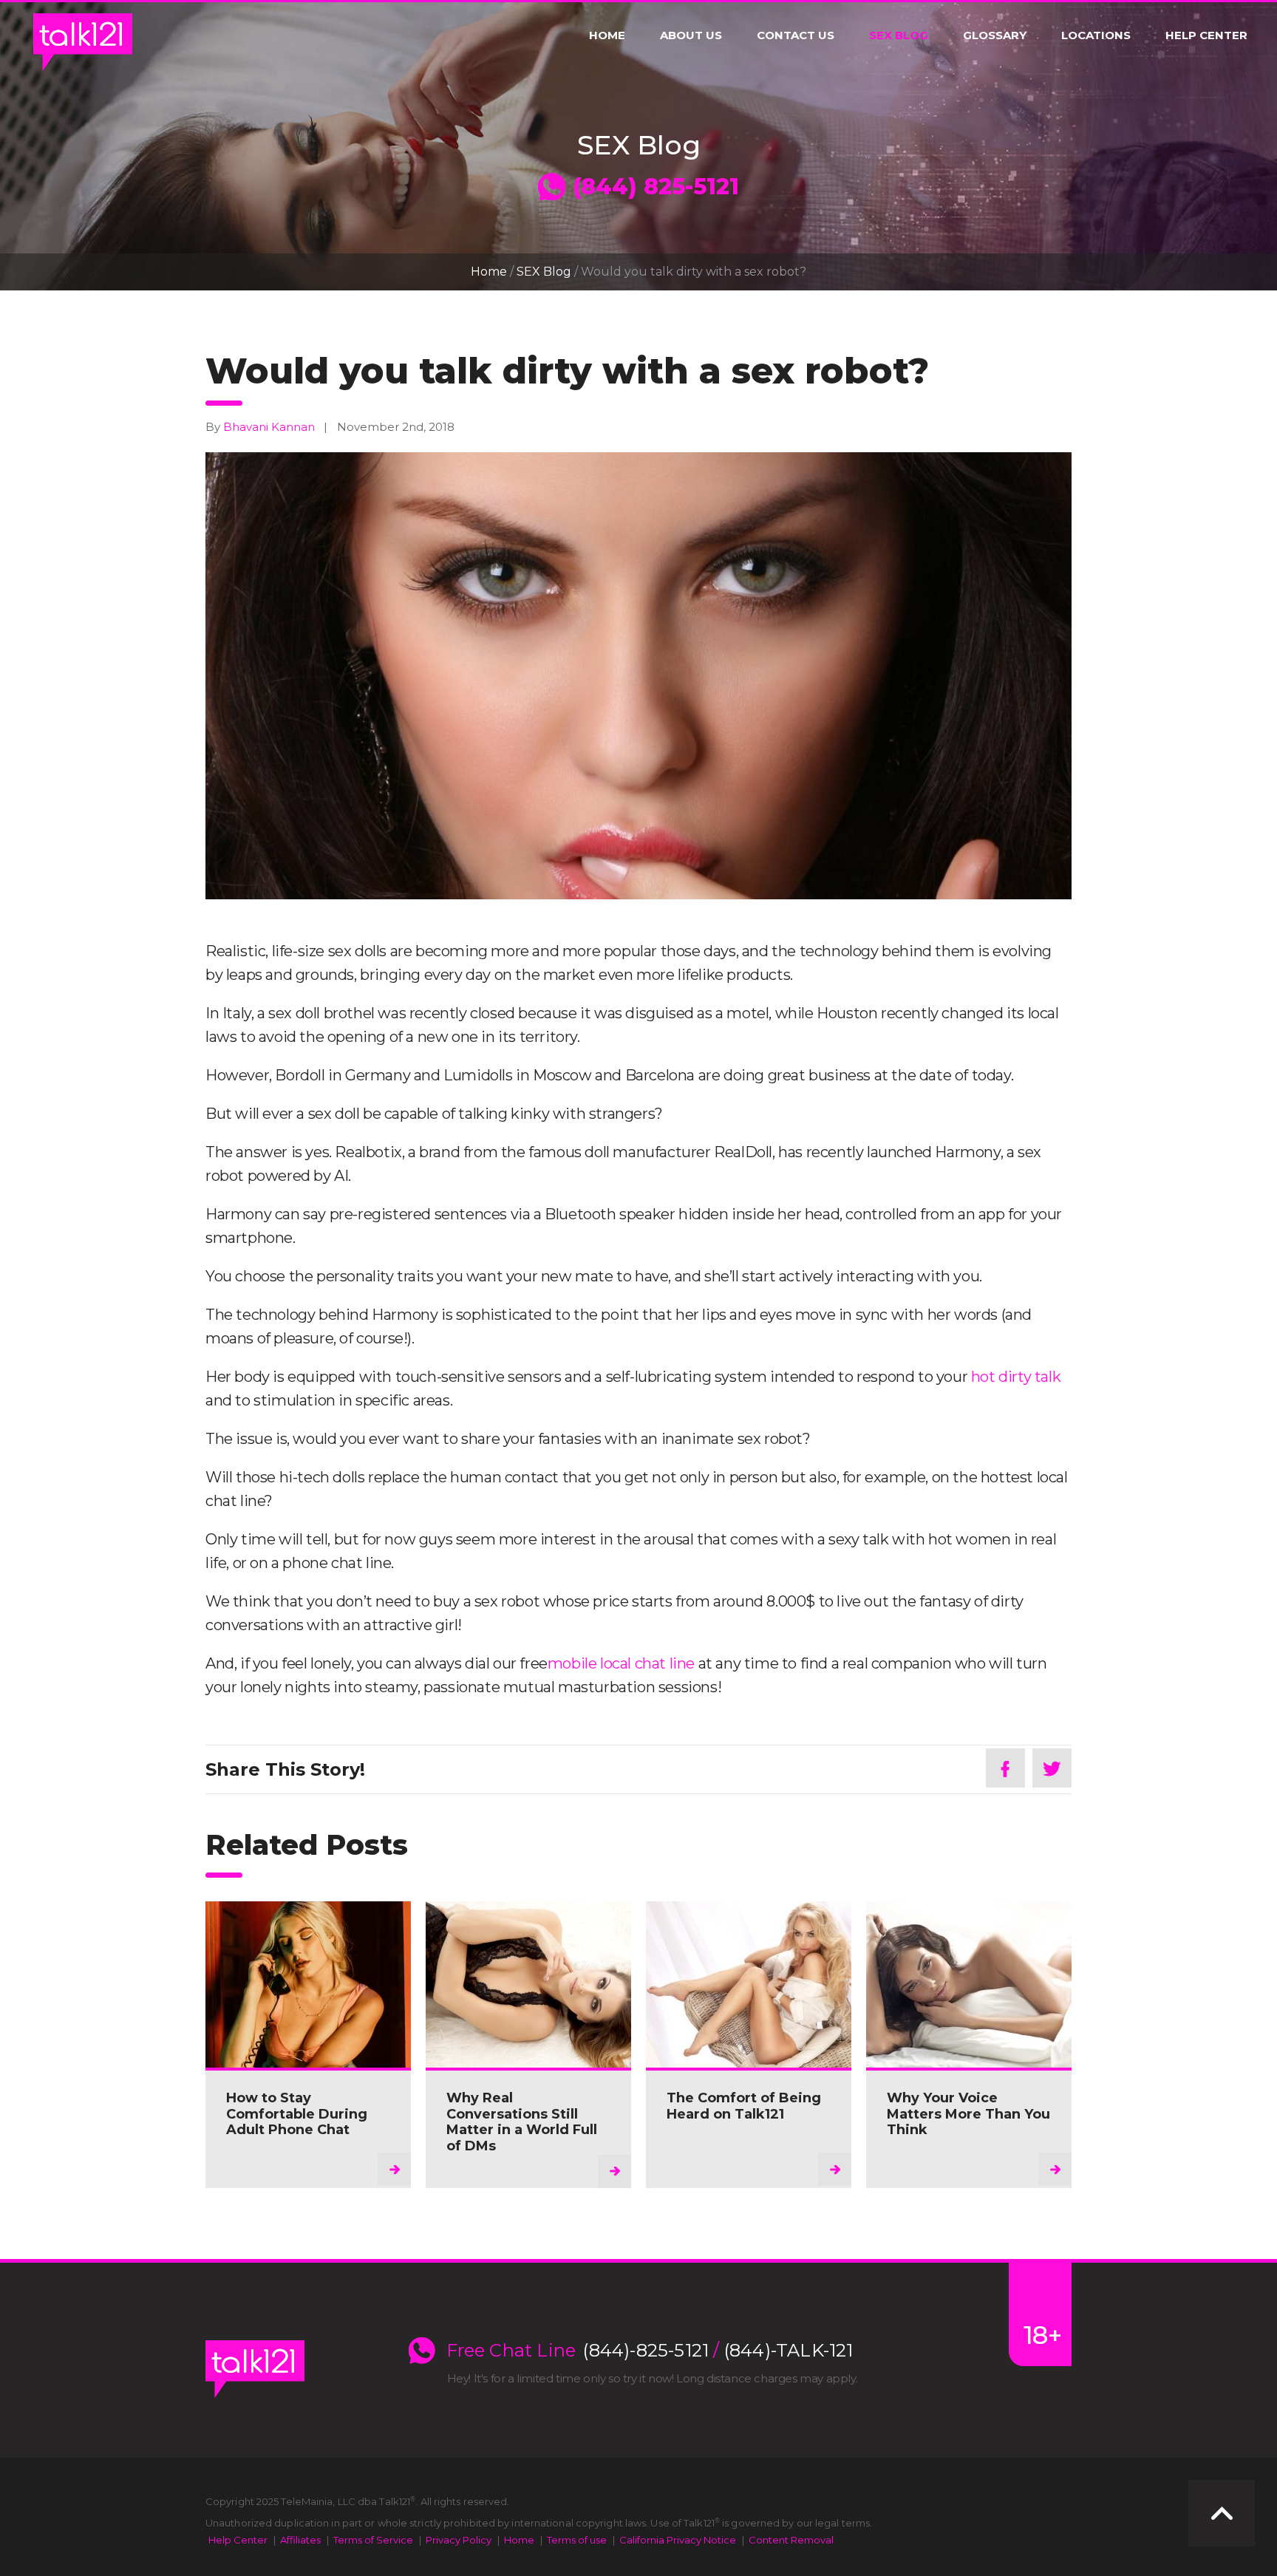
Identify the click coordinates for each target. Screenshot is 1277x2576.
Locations (1096, 35)
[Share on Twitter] (1052, 1768)
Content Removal (791, 2540)
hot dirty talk (1016, 1377)
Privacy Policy (459, 2540)
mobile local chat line (621, 1663)
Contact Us (796, 35)
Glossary (995, 35)
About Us (691, 35)
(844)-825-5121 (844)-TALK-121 (718, 2351)
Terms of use (577, 2540)
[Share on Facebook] (1005, 1768)
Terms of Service (373, 2540)
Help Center (1206, 35)
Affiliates (300, 2540)
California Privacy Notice (678, 2540)
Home (607, 35)
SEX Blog (899, 35)
